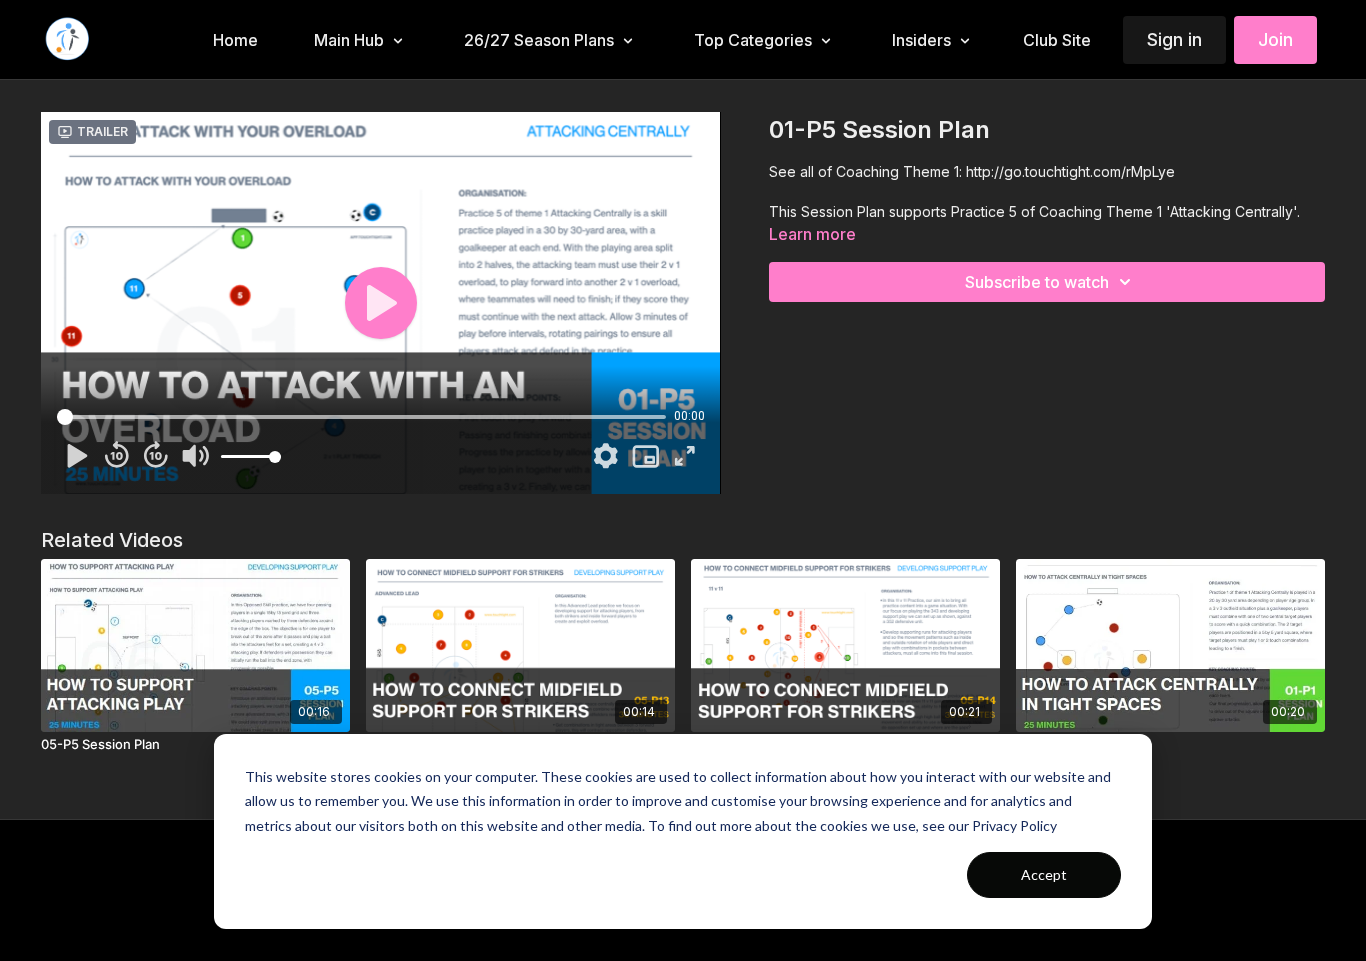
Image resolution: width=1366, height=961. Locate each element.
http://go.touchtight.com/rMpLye (1070, 171)
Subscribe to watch (1037, 282)
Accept (1044, 874)
